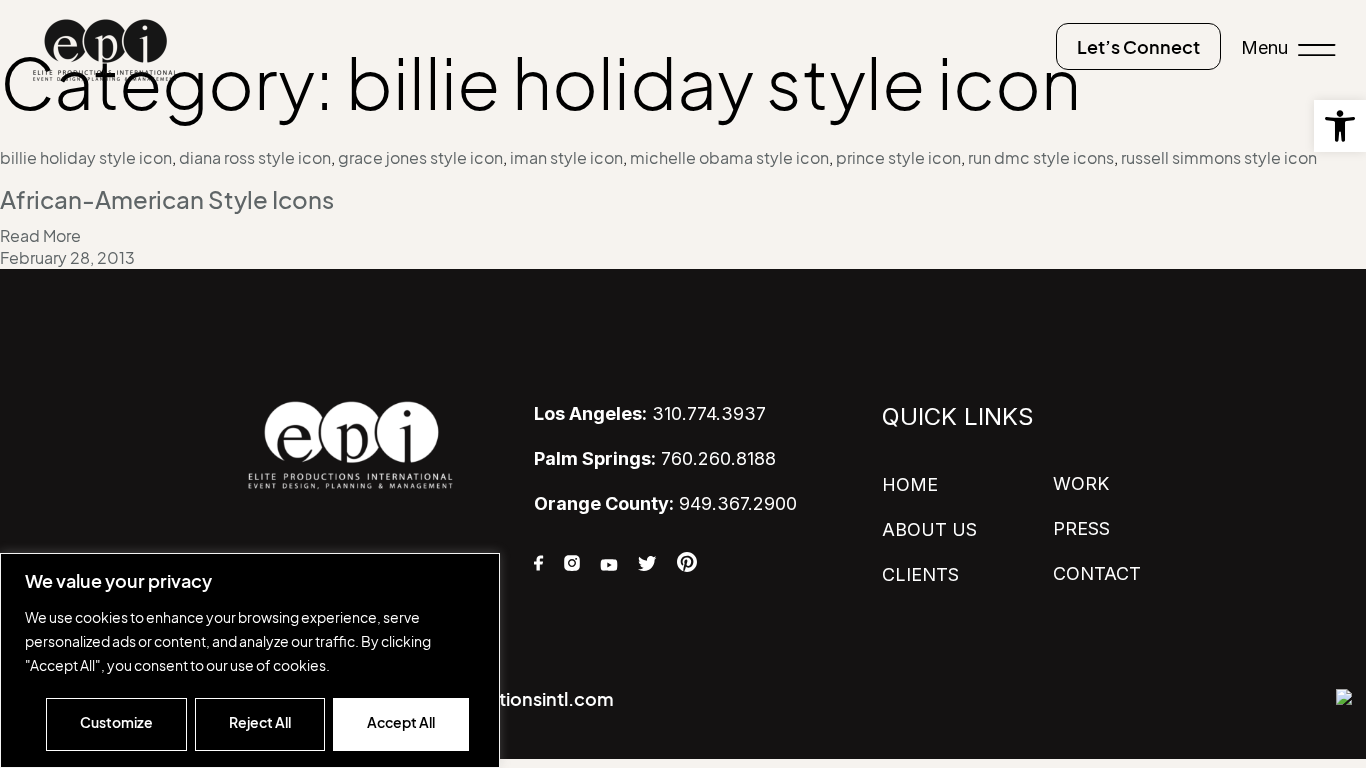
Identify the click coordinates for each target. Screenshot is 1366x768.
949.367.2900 (665, 503)
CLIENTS (920, 574)
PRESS (1081, 528)
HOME (910, 484)
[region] (250, 660)
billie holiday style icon (86, 158)
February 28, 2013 (67, 258)
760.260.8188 (655, 458)
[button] (1340, 126)
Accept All (401, 722)
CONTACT (1097, 573)
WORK (1081, 483)
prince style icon (898, 158)
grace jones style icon (420, 158)
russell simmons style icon (1219, 158)
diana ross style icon (255, 158)
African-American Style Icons (167, 200)
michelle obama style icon (729, 158)
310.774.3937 (650, 413)
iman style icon (566, 158)
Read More (40, 236)
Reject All (260, 722)
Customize (116, 722)
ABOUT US (929, 529)
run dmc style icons (1041, 158)
